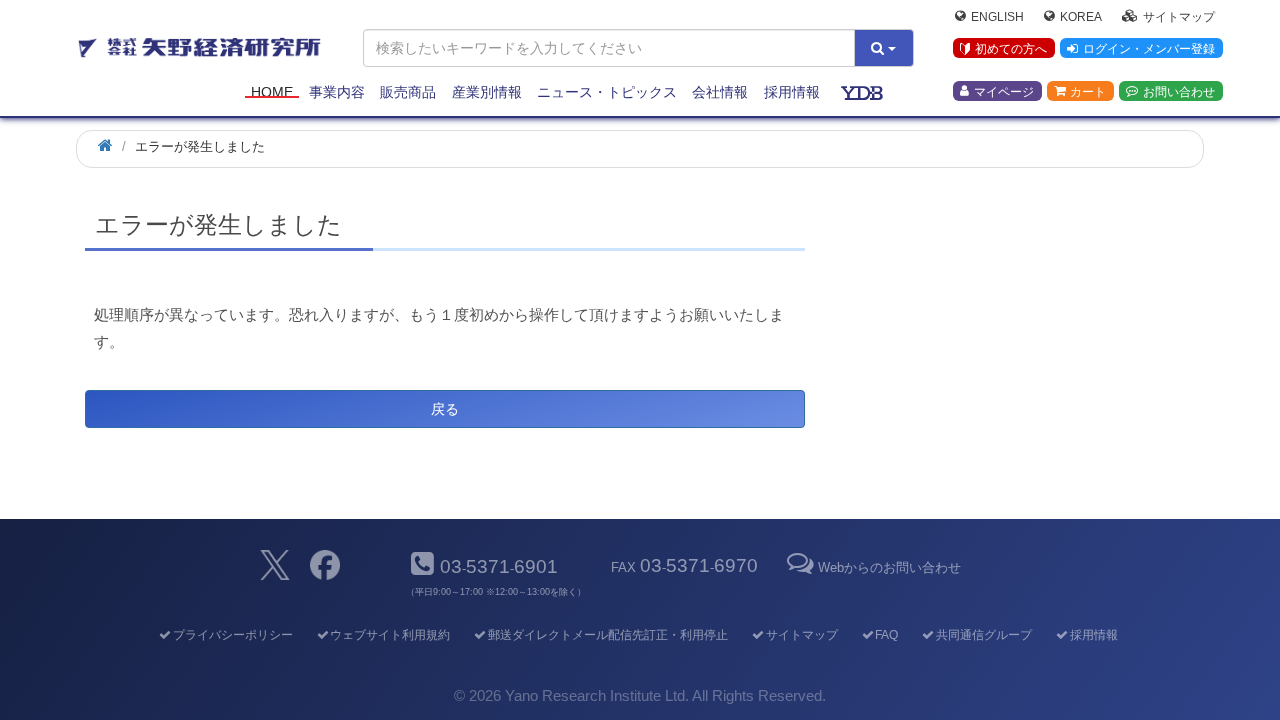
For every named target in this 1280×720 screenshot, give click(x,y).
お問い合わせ (1179, 91)
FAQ (886, 635)
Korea (1081, 16)
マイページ (1004, 91)
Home (272, 92)
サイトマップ (1179, 16)
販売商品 (408, 92)
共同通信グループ (984, 635)
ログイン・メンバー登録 (1149, 49)
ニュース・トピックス (607, 92)
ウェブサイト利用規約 (390, 635)
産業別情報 (487, 92)
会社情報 (720, 92)
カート (1088, 91)
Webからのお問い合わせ (889, 567)
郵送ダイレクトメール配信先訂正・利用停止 (608, 635)
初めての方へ (1011, 49)
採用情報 (792, 92)
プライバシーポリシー (232, 635)
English (997, 16)
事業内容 (337, 92)
